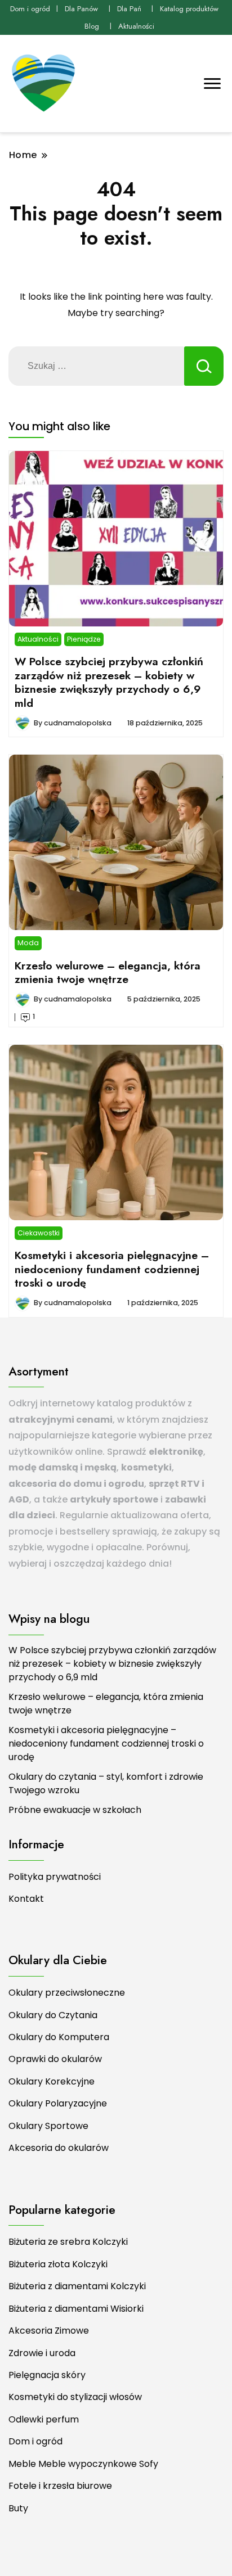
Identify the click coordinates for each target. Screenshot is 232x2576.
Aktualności (136, 26)
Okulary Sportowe (48, 2126)
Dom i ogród (30, 9)
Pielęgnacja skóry (47, 2375)
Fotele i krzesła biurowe (60, 2486)
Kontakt (26, 1899)
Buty (18, 2508)
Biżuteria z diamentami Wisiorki (76, 2309)
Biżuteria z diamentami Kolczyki (77, 2286)
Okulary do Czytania (53, 2015)
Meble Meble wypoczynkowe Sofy (83, 2464)
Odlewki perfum (44, 2419)
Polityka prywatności (55, 1877)
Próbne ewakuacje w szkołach (75, 1810)
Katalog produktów (189, 9)
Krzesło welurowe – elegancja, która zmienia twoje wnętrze (108, 972)
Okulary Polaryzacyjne (58, 2103)
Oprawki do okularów (55, 2059)
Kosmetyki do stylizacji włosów (75, 2397)
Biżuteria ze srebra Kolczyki (68, 2242)
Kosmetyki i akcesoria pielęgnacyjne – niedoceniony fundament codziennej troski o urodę (112, 1269)
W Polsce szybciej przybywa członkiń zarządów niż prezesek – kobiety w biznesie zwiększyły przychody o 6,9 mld (109, 682)
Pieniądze (84, 639)
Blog (92, 26)
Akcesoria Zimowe (49, 2331)
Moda (28, 943)
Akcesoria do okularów (59, 2148)
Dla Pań (129, 9)
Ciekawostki (39, 1233)
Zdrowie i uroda (42, 2353)
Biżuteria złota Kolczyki (58, 2264)
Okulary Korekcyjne (52, 2081)
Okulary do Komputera (59, 2037)
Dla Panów (81, 9)
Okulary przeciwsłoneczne (67, 1993)
